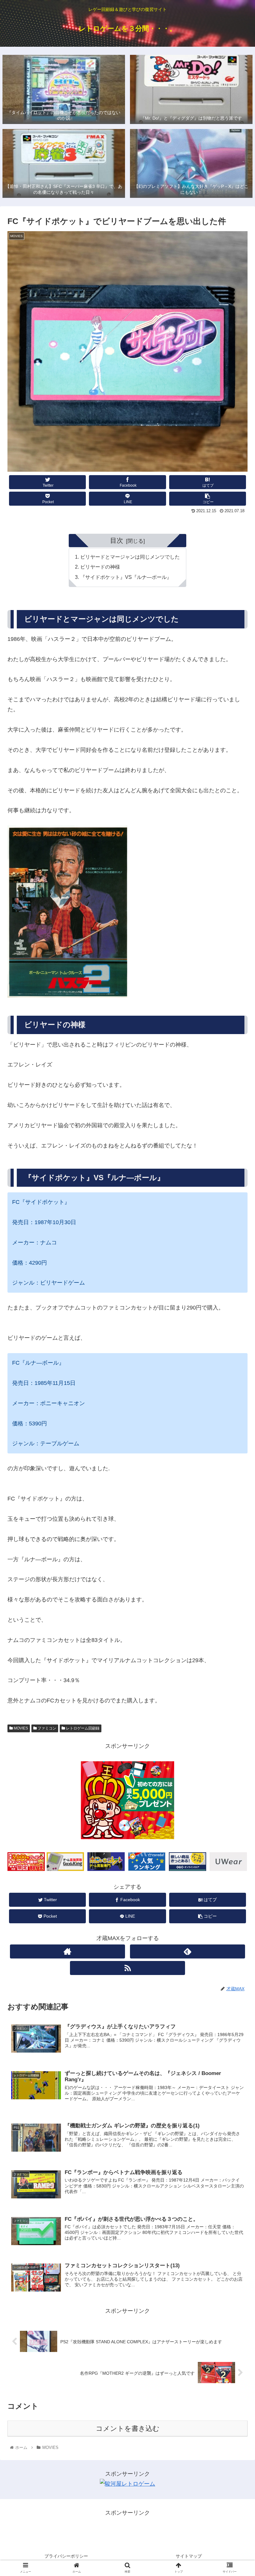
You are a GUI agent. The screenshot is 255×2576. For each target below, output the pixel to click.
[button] (236, 1320)
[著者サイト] (68, 1951)
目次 (117, 540)
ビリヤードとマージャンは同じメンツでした (130, 557)
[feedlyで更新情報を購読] (188, 1951)
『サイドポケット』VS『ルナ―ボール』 (126, 577)
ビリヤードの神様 (100, 567)
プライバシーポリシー (66, 2556)
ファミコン (46, 1728)
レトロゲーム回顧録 (82, 1728)
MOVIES (20, 1728)
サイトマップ (189, 2556)
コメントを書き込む (128, 2428)
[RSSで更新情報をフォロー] (128, 1968)
